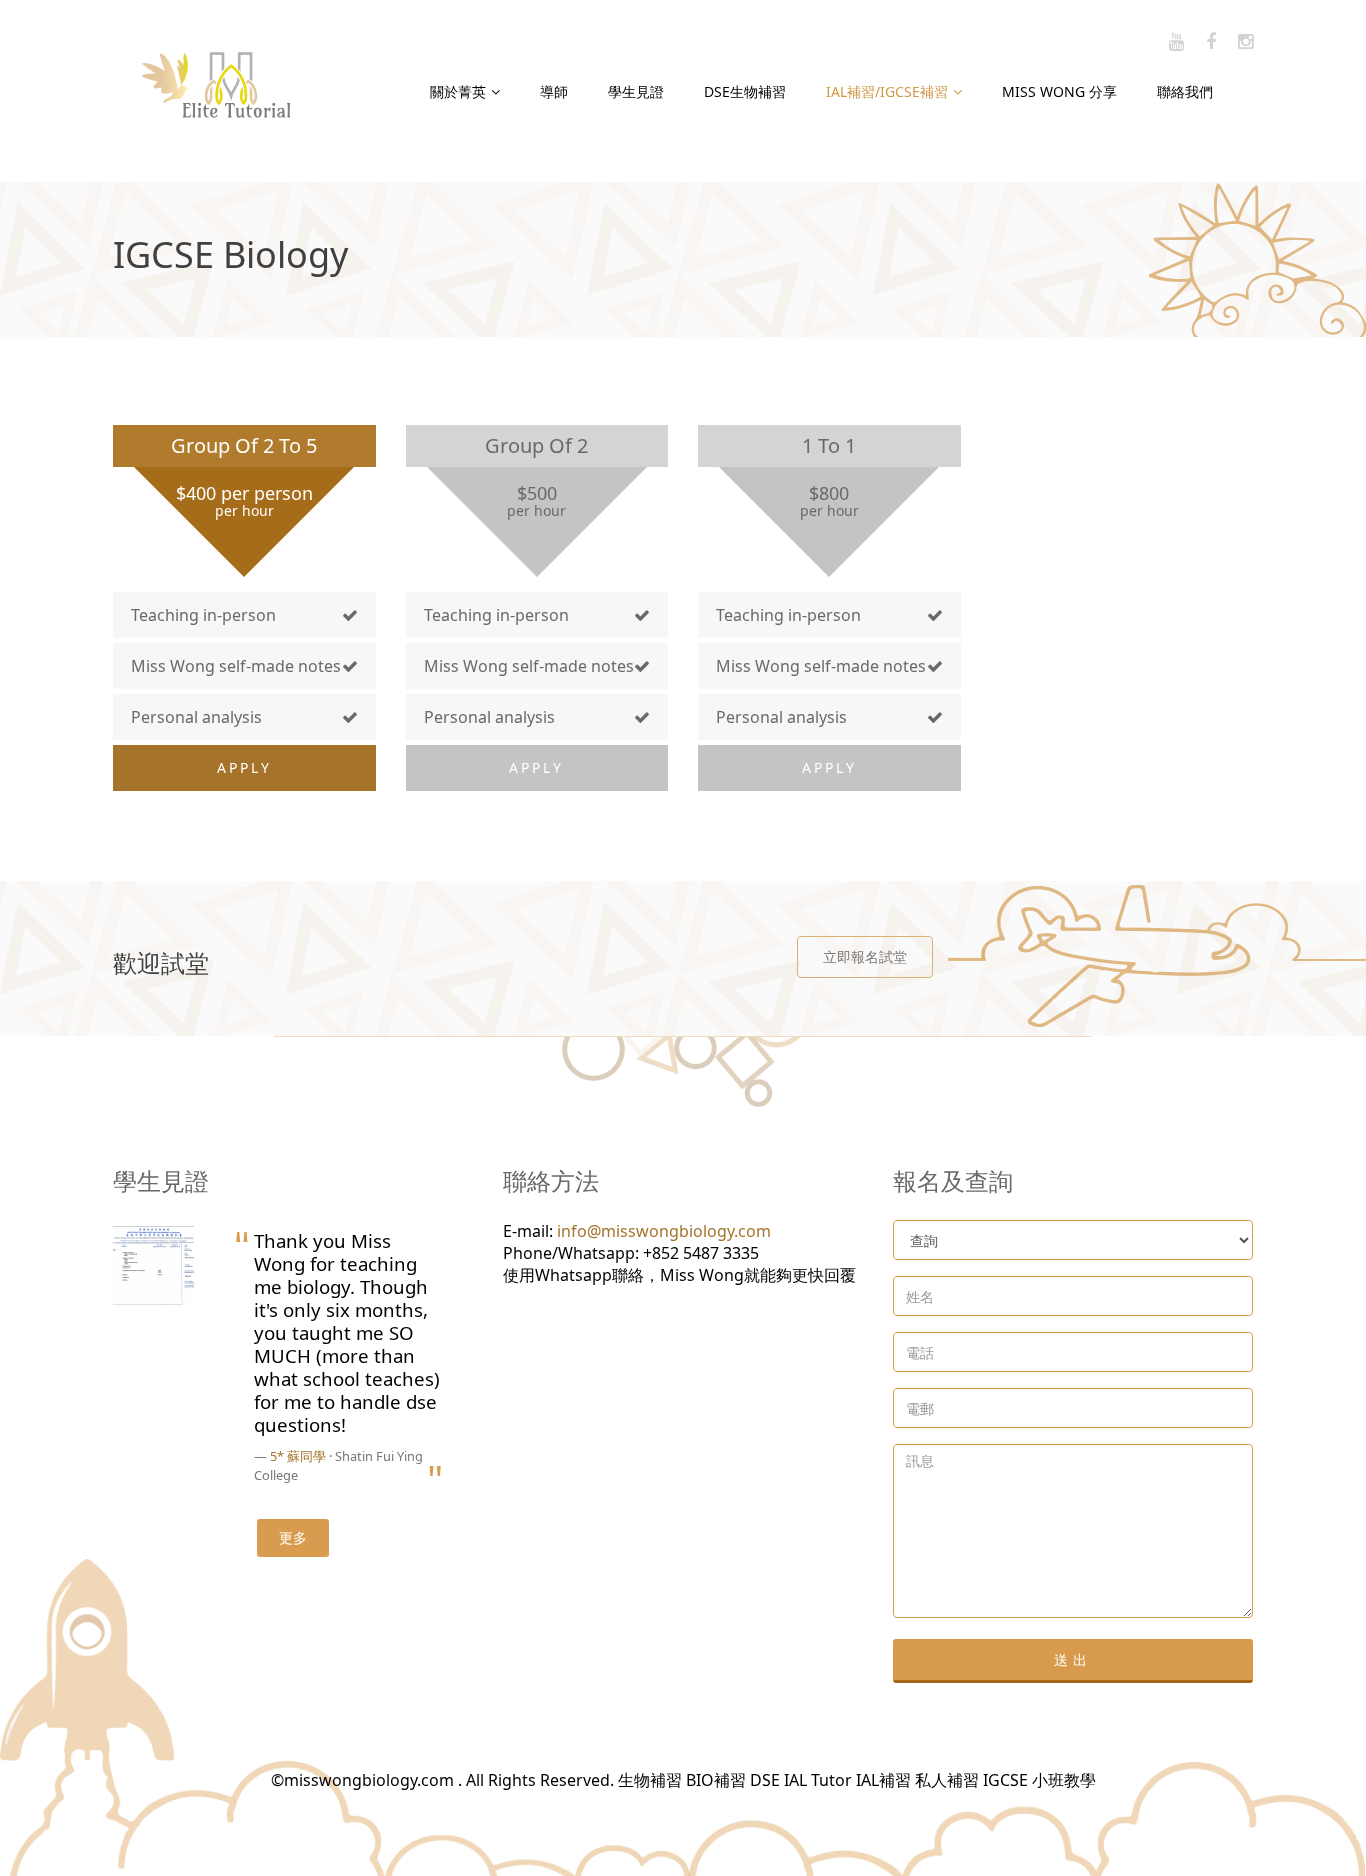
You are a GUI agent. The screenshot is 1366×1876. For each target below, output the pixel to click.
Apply (244, 767)
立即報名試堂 (865, 956)
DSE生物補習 (745, 91)
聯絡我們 (1185, 91)
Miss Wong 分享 (1059, 91)
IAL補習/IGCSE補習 (887, 91)
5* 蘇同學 (298, 1456)
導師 (554, 91)
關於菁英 (458, 91)
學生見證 (636, 91)
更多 (293, 1537)
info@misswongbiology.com (664, 1231)
